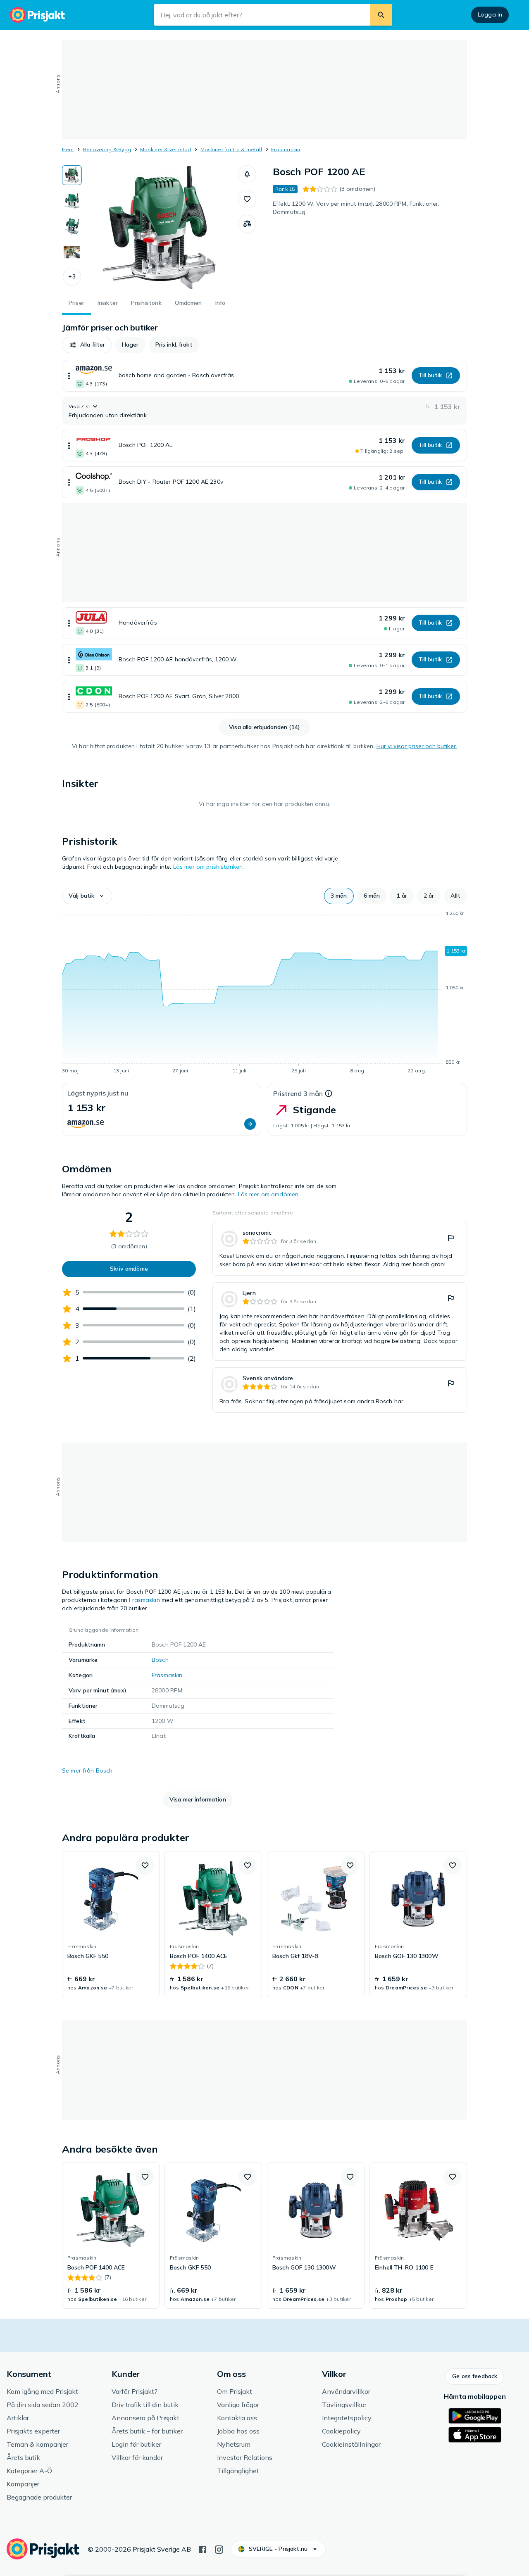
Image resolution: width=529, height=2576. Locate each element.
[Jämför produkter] (247, 224)
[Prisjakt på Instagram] (219, 2549)
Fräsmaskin (286, 149)
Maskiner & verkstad (166, 149)
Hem (68, 149)
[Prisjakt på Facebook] (203, 2549)
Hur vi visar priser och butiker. (417, 746)
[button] (72, 277)
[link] (340, 1249)
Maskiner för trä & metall (231, 149)
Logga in (490, 14)
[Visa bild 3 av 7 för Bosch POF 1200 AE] (72, 226)
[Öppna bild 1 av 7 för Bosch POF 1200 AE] (160, 227)
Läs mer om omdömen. (269, 1194)
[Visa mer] (69, 376)
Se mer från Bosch (87, 1770)
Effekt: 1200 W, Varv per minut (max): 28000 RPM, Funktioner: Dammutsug (356, 208)
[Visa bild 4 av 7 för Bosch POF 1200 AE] (72, 252)
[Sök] (381, 15)
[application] (264, 993)
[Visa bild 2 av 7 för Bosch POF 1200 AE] (72, 201)
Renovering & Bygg (107, 149)
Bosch (160, 1660)
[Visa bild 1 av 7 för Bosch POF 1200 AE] (72, 175)
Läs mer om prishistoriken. (209, 867)
